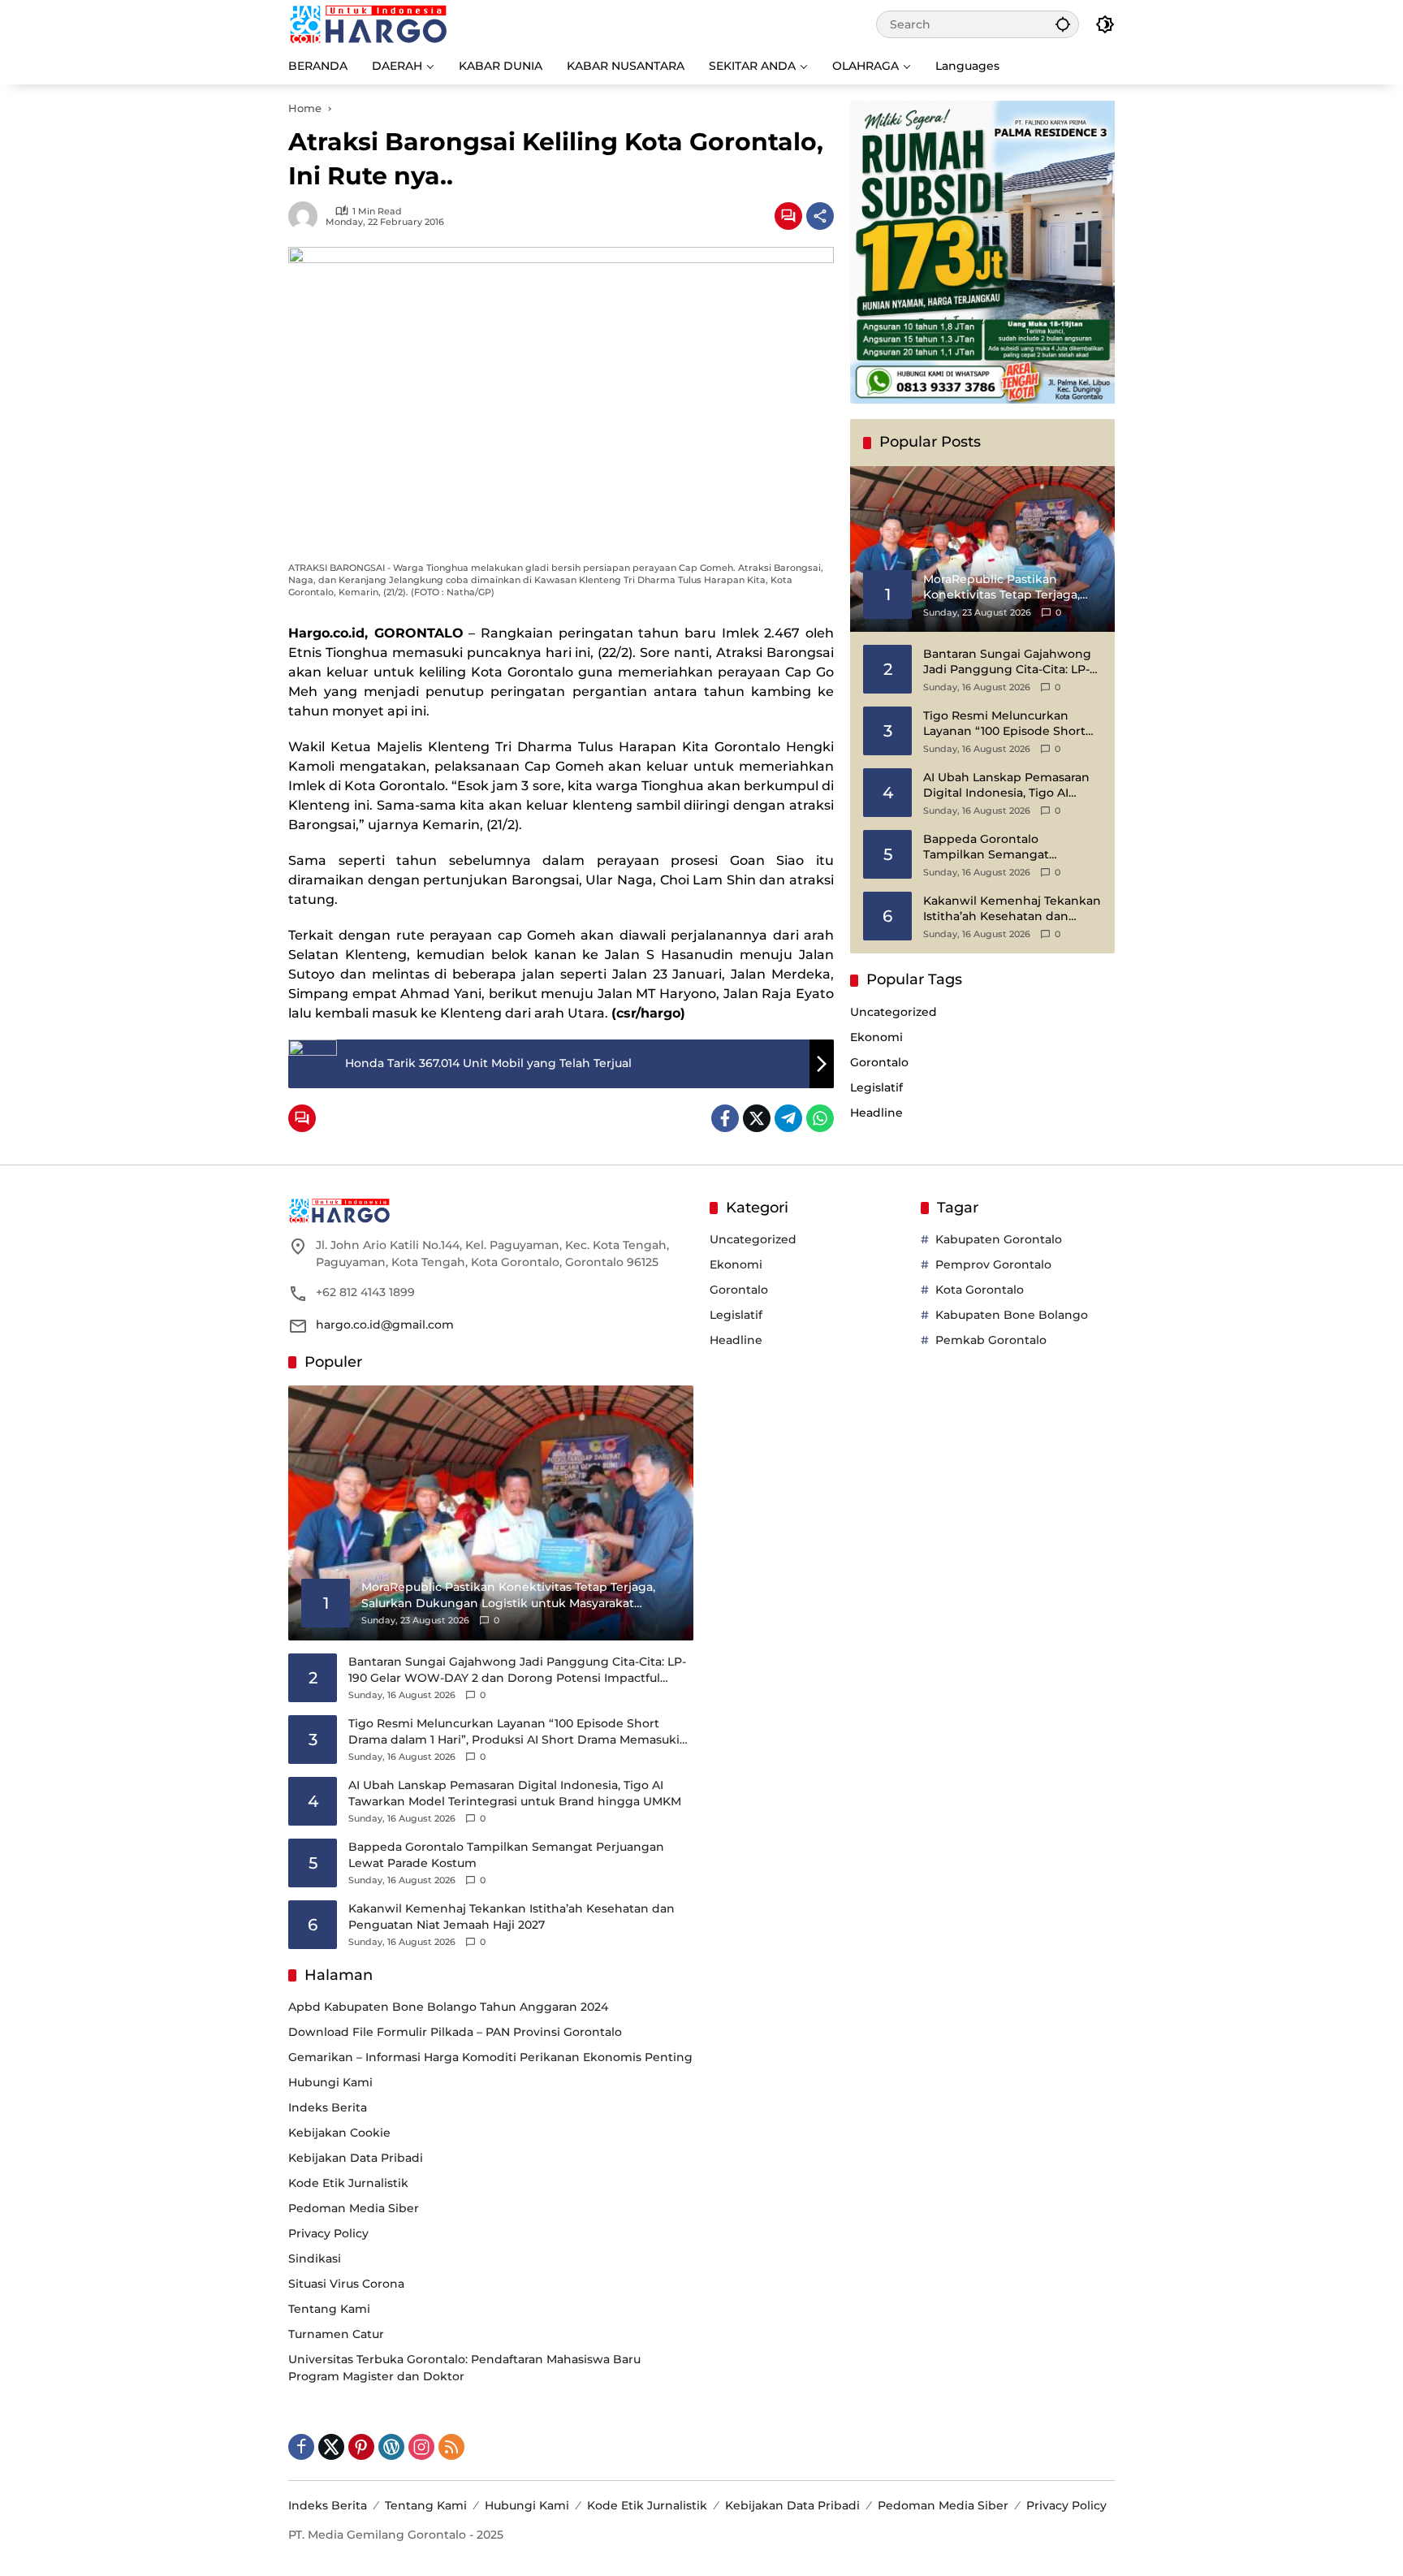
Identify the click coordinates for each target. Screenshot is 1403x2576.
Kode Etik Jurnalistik (348, 2183)
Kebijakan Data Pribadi (356, 2158)
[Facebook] (725, 1118)
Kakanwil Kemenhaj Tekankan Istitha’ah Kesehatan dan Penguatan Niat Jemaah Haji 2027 (1012, 909)
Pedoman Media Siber (354, 2208)
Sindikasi (315, 2258)
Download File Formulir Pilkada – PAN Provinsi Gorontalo (455, 2032)
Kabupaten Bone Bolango (1012, 1315)
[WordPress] (391, 2447)
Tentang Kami (329, 2309)
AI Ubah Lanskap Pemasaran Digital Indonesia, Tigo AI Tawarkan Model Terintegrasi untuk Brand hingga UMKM (1008, 786)
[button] (1063, 24)
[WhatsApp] (820, 1118)
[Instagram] (421, 2447)
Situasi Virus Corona (346, 2284)
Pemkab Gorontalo (991, 1340)
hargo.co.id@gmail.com (385, 1325)
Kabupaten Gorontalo (999, 1239)
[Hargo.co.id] (368, 24)
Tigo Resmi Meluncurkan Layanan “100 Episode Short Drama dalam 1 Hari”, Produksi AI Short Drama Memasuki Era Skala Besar (1011, 724)
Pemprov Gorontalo (993, 1264)
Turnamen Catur (336, 2334)
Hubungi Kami (330, 2082)
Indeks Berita (328, 2107)
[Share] (820, 216)
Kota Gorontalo (980, 1290)
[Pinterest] (361, 2447)
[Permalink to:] (307, 216)
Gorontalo (879, 1062)
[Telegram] (788, 1118)
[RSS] (451, 2447)
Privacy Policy (328, 2233)
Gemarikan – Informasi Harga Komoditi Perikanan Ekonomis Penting (490, 2057)
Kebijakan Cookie (339, 2133)
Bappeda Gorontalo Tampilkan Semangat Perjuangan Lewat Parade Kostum (999, 847)
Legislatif (876, 1087)
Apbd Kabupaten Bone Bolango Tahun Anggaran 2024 (448, 2007)
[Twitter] (757, 1118)
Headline (876, 1113)
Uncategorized (894, 1012)
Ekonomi (876, 1037)
